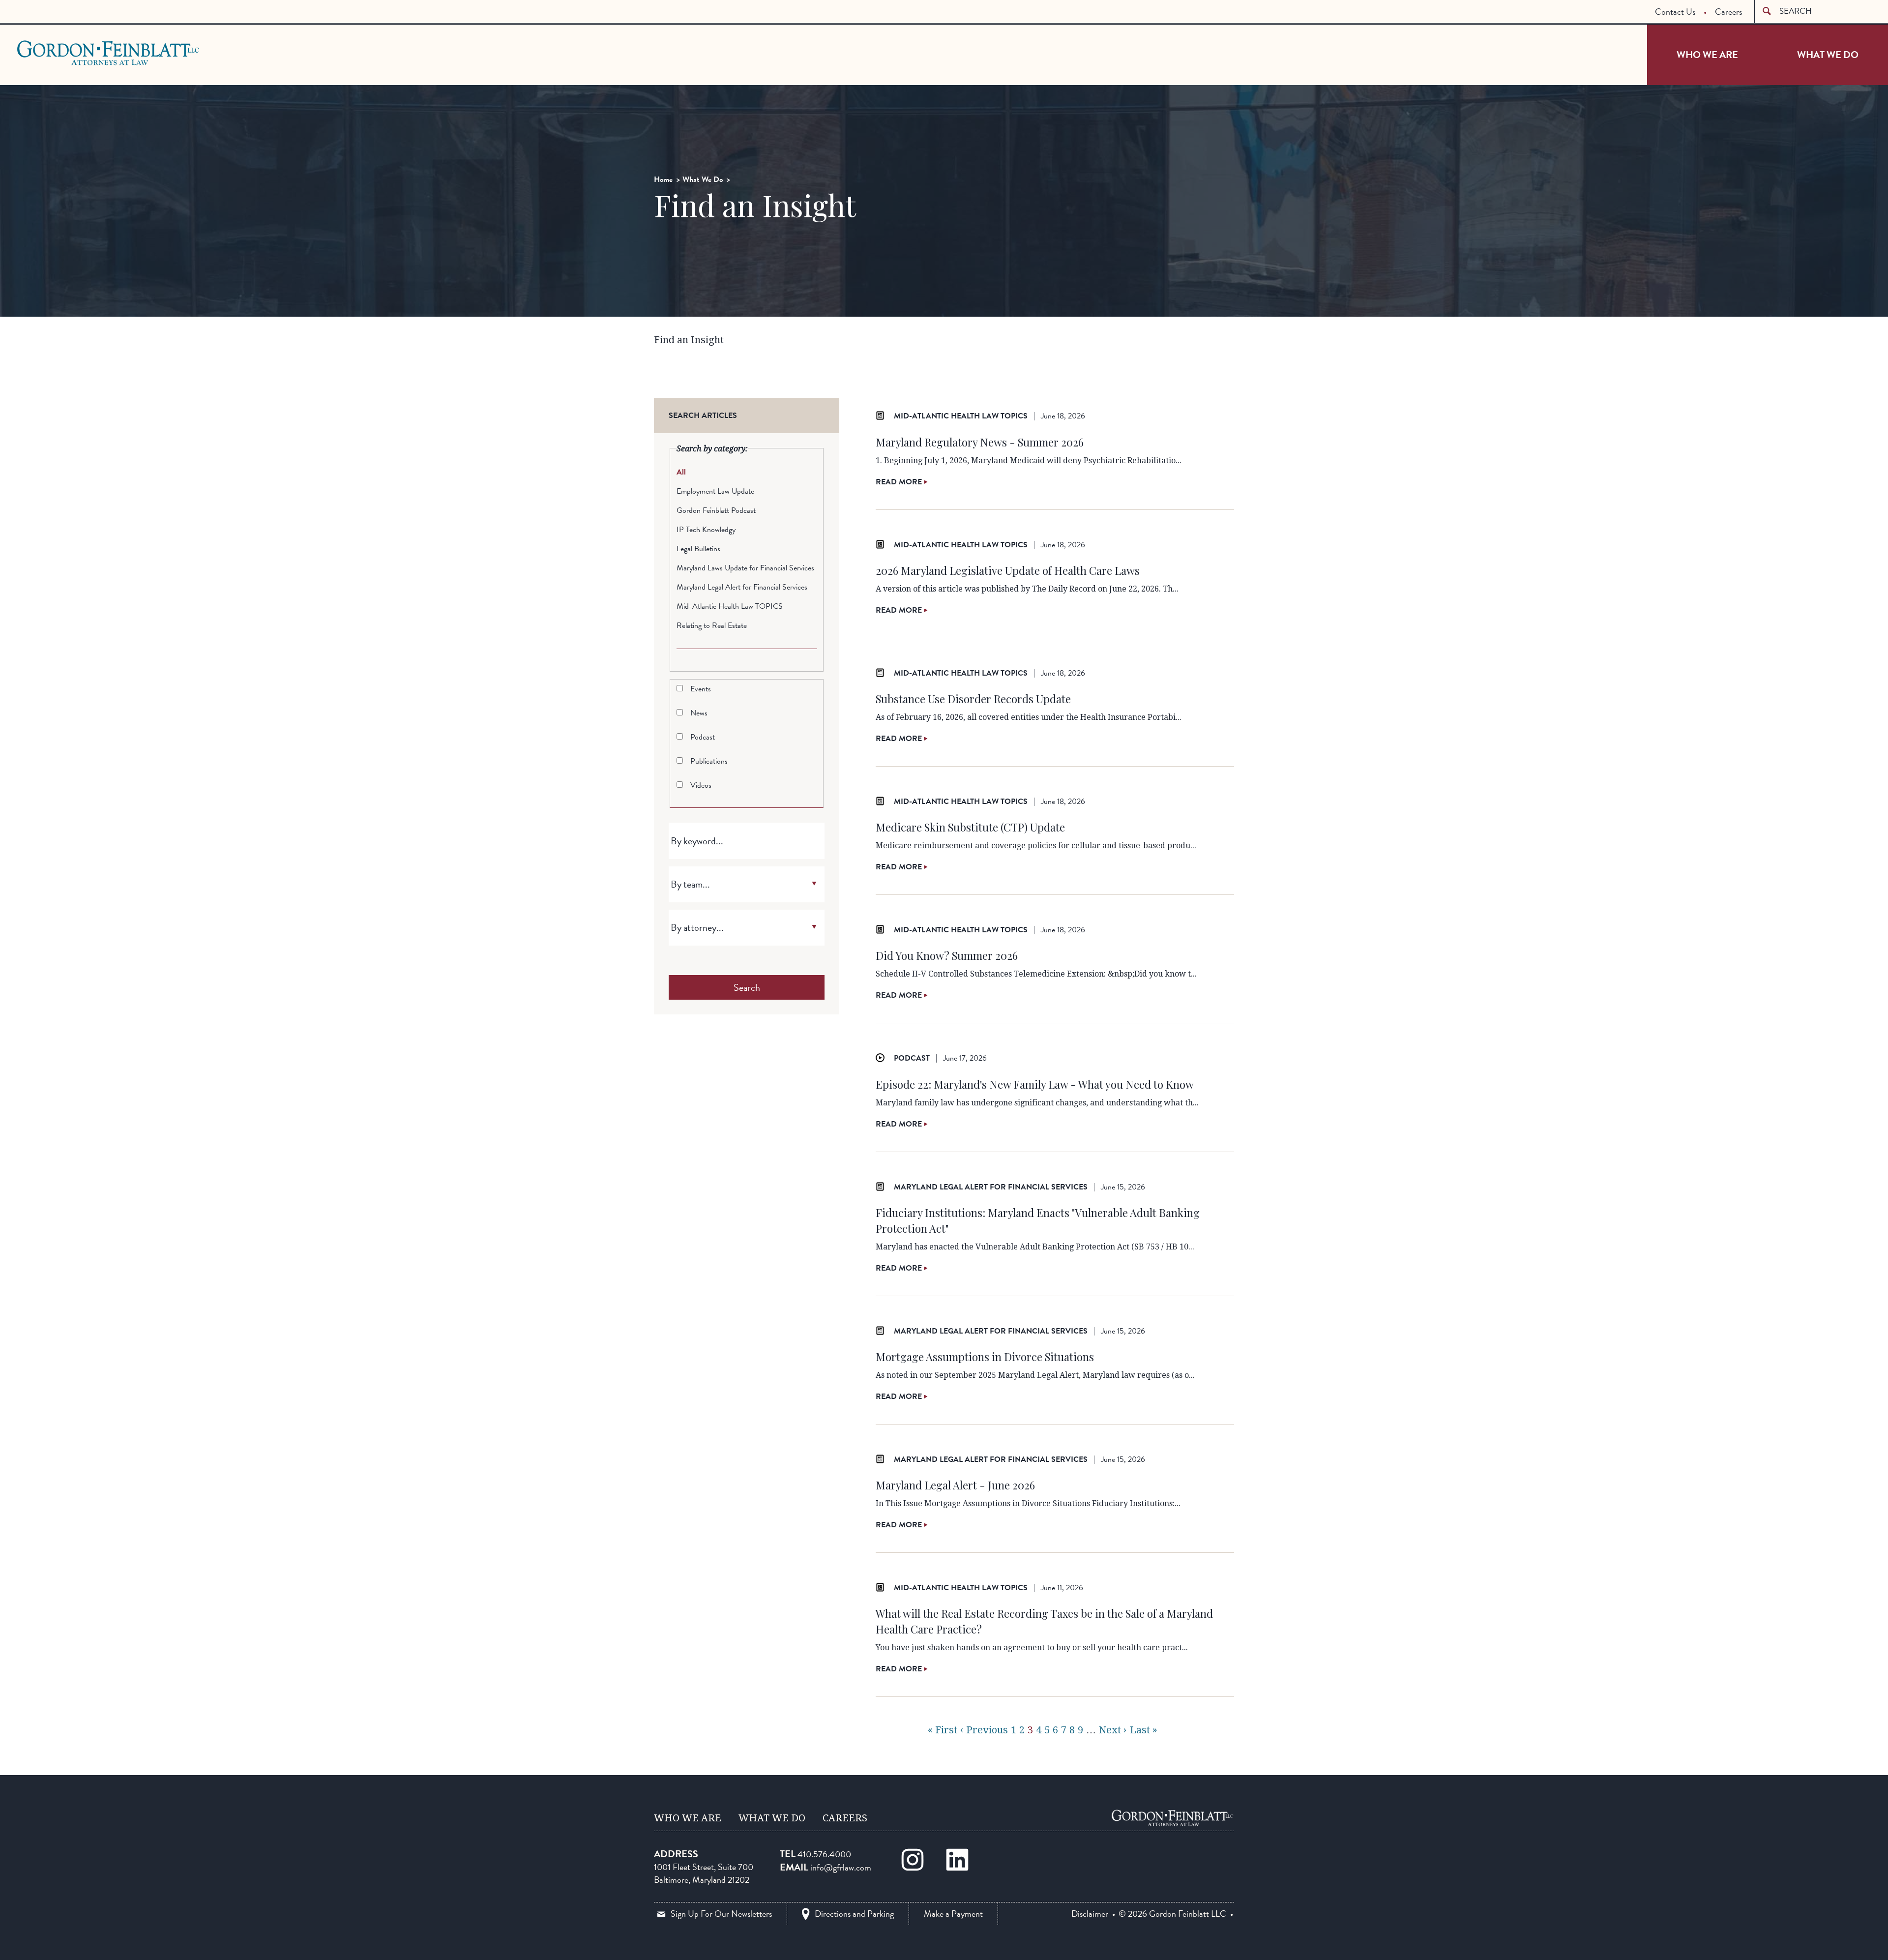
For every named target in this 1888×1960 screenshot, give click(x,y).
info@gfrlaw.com (841, 1867)
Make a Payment (953, 1914)
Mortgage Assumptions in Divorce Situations (985, 1357)
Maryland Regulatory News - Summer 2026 (980, 442)
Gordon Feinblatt (56, 53)
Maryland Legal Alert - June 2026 (955, 1485)
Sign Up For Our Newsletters (721, 1914)
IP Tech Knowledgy (706, 530)
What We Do (1828, 55)
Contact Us (1675, 12)
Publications (709, 761)
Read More (900, 482)
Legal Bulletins (698, 549)
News (699, 713)
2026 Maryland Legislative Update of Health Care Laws (1008, 570)
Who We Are (1707, 55)
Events (701, 689)
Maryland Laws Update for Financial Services (745, 568)
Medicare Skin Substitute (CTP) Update (970, 827)
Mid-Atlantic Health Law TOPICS (730, 606)
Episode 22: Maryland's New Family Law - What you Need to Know (1035, 1084)
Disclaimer (1090, 1914)
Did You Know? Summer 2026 (947, 955)
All (681, 472)
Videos (701, 785)
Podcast (703, 737)
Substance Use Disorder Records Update (973, 699)
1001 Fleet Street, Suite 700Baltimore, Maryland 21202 (704, 1873)
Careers (1728, 12)
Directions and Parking (854, 1914)
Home (663, 179)
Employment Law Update (715, 491)
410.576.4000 (824, 1854)
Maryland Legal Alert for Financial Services (742, 587)
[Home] (1173, 1818)
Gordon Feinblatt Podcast (716, 510)
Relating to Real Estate (712, 625)
